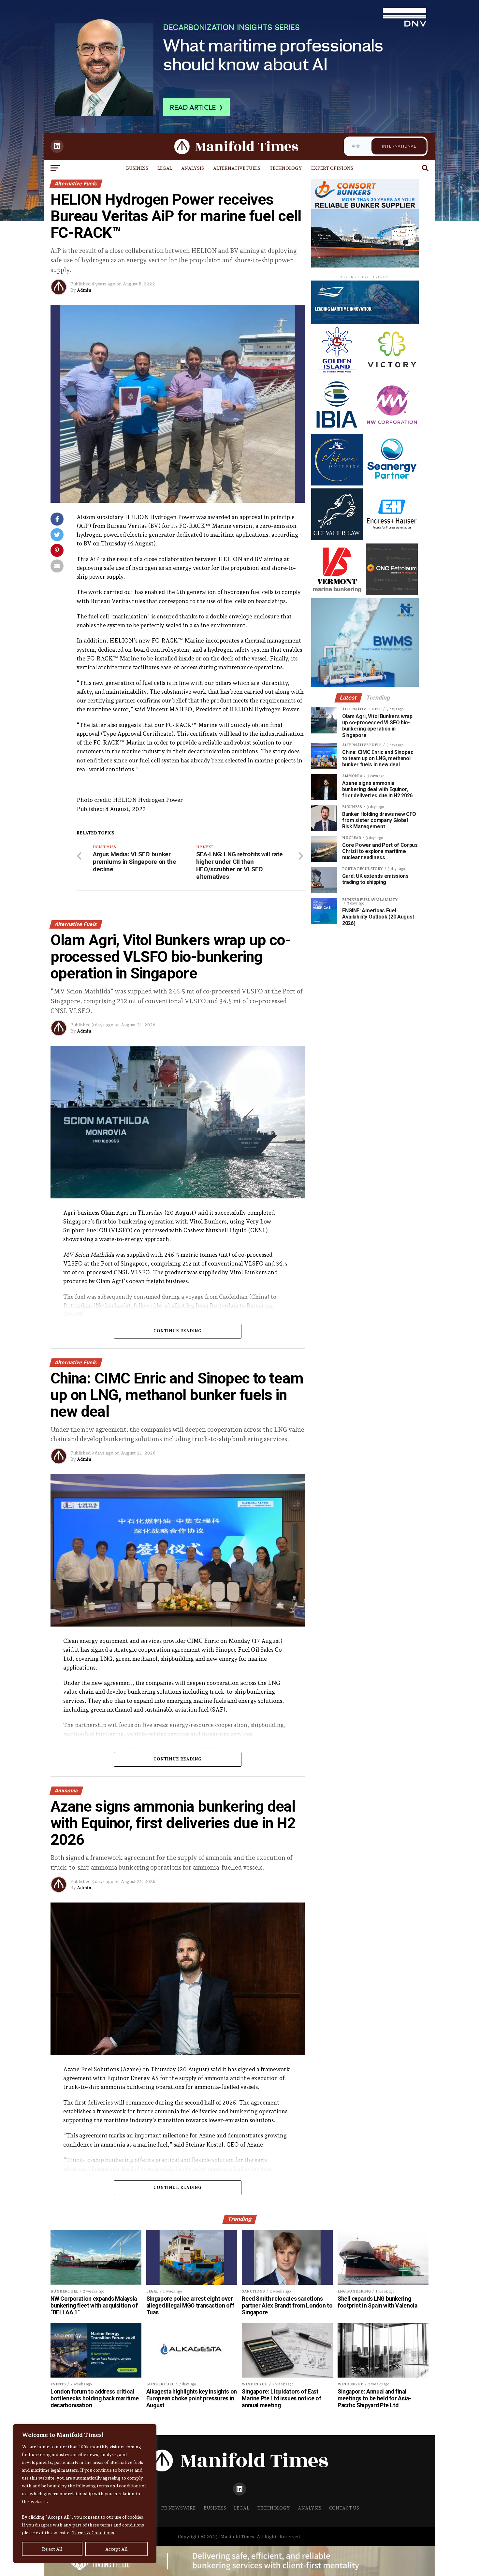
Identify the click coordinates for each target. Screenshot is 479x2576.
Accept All (116, 2549)
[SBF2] (365, 265)
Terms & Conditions (93, 2533)
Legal (165, 168)
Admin (84, 290)
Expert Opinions (332, 168)
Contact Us (344, 2508)
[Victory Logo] (392, 374)
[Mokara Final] (337, 484)
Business (137, 168)
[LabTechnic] (365, 685)
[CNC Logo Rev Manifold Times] (392, 593)
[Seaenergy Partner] (392, 484)
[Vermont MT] (337, 593)
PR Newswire (179, 2508)
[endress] (392, 538)
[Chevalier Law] (337, 538)
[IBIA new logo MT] (337, 429)
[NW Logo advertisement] (392, 429)
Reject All (52, 2549)
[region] (85, 2494)
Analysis (193, 168)
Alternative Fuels (237, 168)
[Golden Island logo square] (337, 374)
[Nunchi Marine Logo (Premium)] (365, 322)
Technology (286, 168)
